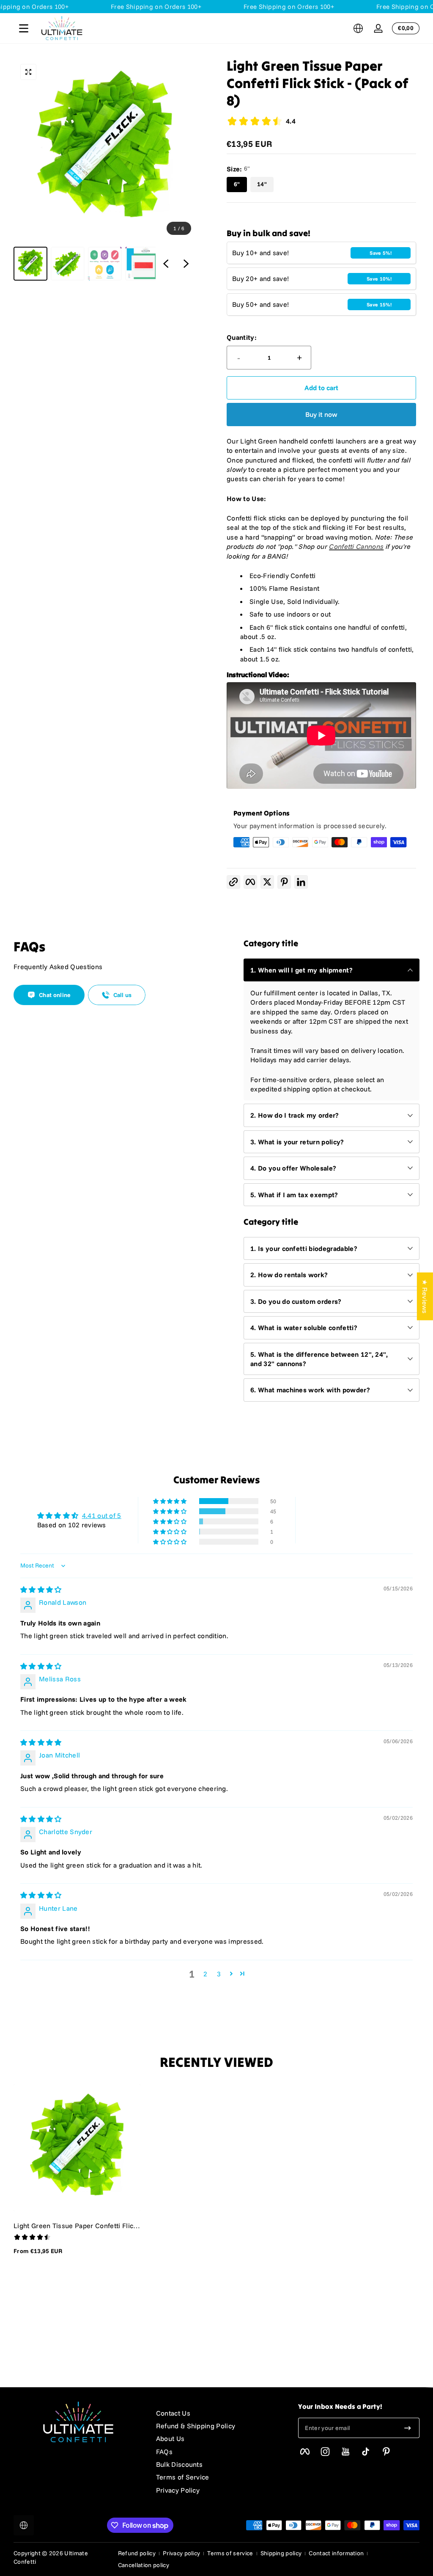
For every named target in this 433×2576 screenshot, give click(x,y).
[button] (358, 28)
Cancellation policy (144, 2565)
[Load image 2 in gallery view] (68, 264)
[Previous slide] (166, 264)
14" (262, 184)
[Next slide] (186, 264)
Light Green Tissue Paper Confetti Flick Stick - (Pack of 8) (75, 2226)
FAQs (164, 2452)
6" (237, 184)
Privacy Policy (178, 2490)
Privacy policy (181, 2553)
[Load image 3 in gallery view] (105, 264)
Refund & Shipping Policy (196, 2426)
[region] (105, 169)
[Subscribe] (408, 2428)
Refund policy (137, 2553)
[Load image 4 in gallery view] (142, 264)
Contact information (336, 2553)
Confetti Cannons (356, 546)
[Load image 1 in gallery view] (30, 264)
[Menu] (24, 28)
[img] (41, 1590)
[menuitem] (219, 2413)
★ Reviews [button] (425, 1296)
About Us (170, 2438)
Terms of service (230, 2553)
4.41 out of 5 (102, 1515)
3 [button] (219, 1974)
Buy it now (321, 414)
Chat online (55, 995)
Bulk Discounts (179, 2464)
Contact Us (173, 2413)
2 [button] (205, 1974)
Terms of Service (183, 2477)
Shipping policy (281, 2553)
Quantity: (242, 337)
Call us (123, 995)
